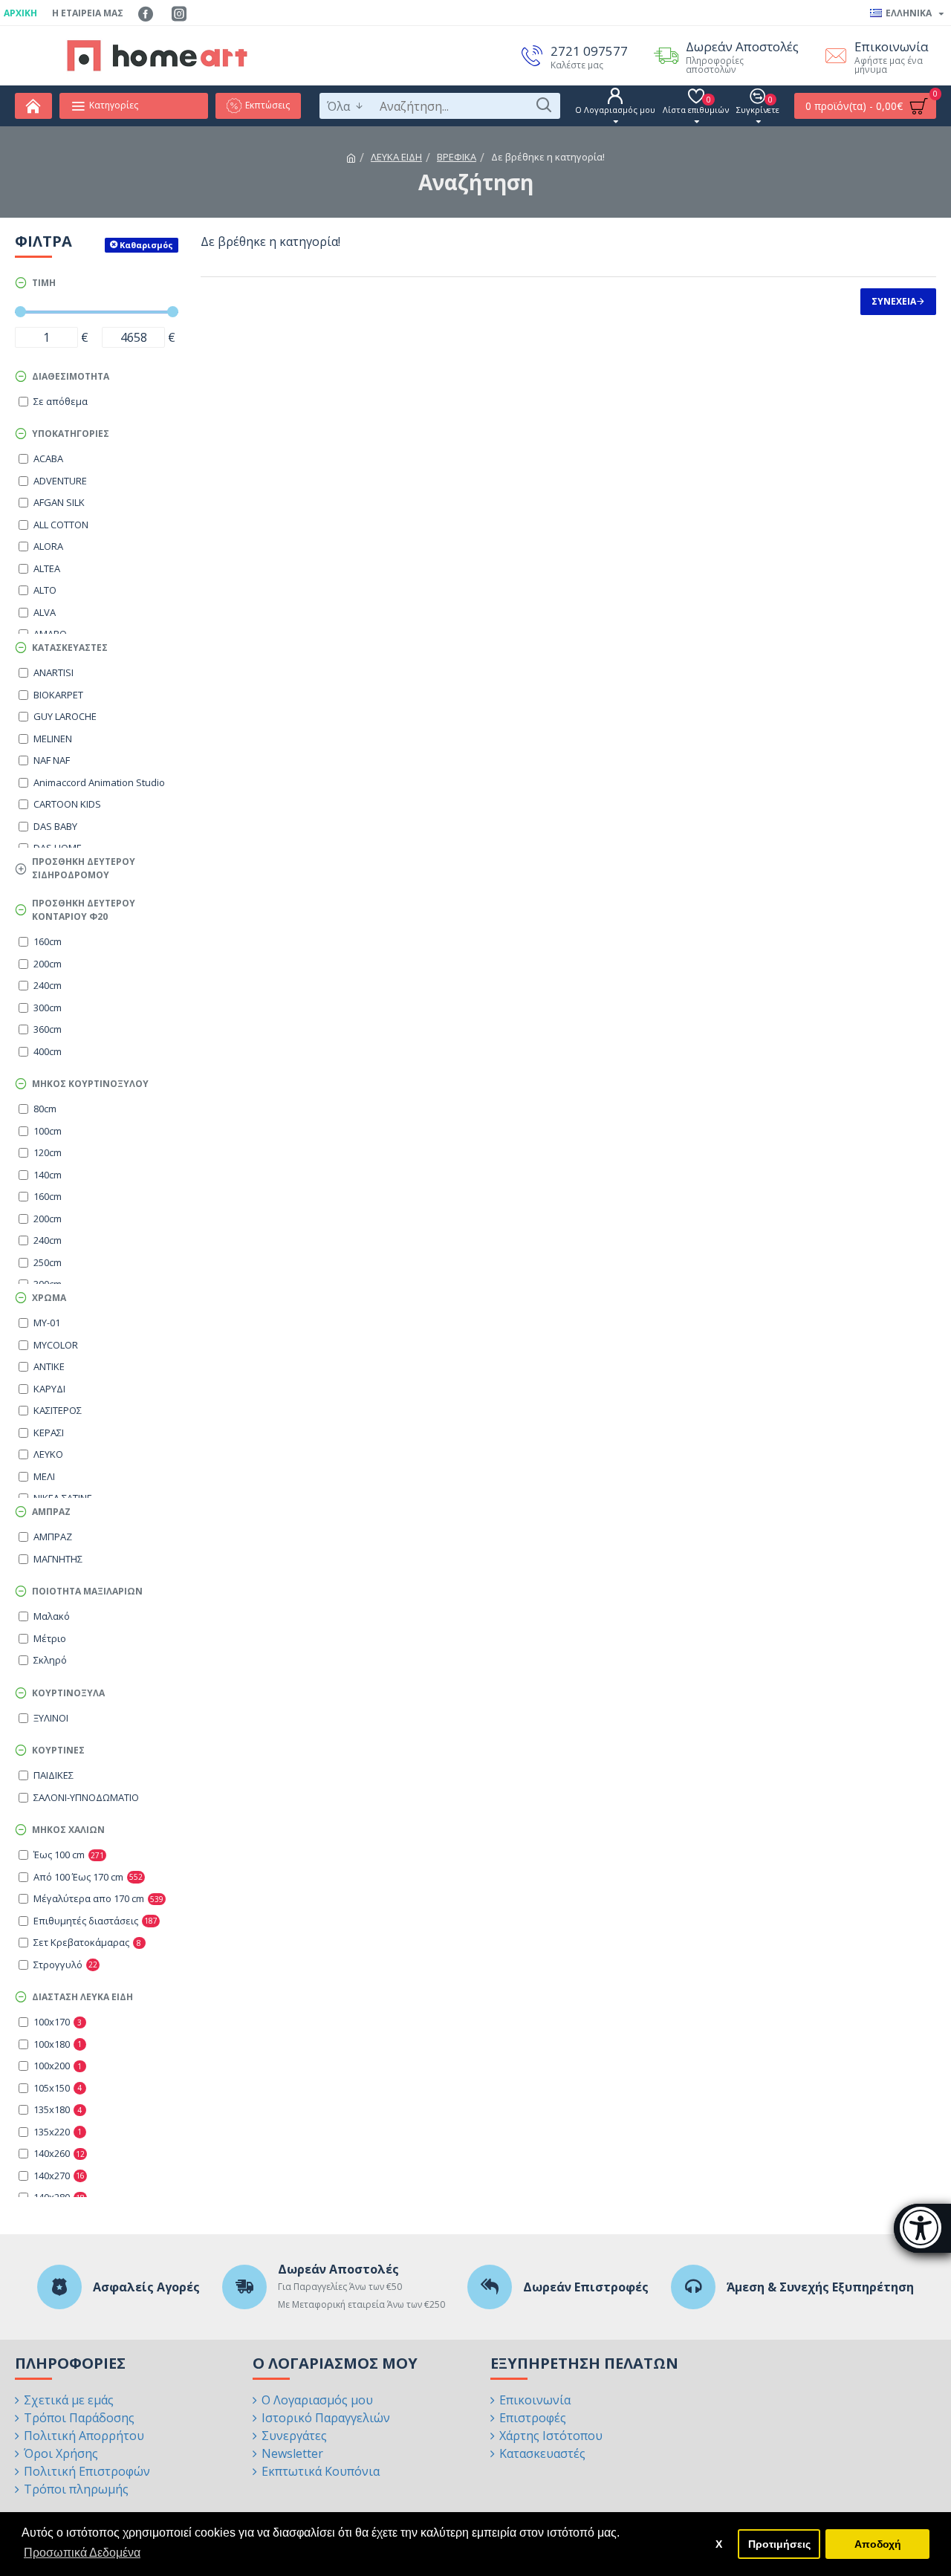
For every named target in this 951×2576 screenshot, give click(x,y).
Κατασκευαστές (70, 648)
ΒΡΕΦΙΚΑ (457, 157)
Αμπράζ (51, 1512)
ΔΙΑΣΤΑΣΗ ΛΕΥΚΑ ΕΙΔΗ (82, 1997)
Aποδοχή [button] (878, 2544)
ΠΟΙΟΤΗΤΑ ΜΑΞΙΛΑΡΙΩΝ (87, 1591)
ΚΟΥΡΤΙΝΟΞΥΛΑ (68, 1693)
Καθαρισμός (146, 245)
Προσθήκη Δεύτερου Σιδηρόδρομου (84, 868)
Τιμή (44, 283)
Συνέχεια (894, 301)
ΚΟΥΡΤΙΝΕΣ (58, 1750)
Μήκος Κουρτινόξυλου (90, 1084)
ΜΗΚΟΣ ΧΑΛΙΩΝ (68, 1830)
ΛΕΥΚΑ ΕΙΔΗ (396, 157)
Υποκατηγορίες (71, 434)
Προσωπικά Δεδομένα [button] (82, 2553)
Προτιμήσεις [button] (779, 2544)
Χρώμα (49, 1298)
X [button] (719, 2544)
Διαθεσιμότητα (71, 376)
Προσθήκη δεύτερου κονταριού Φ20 (84, 910)
